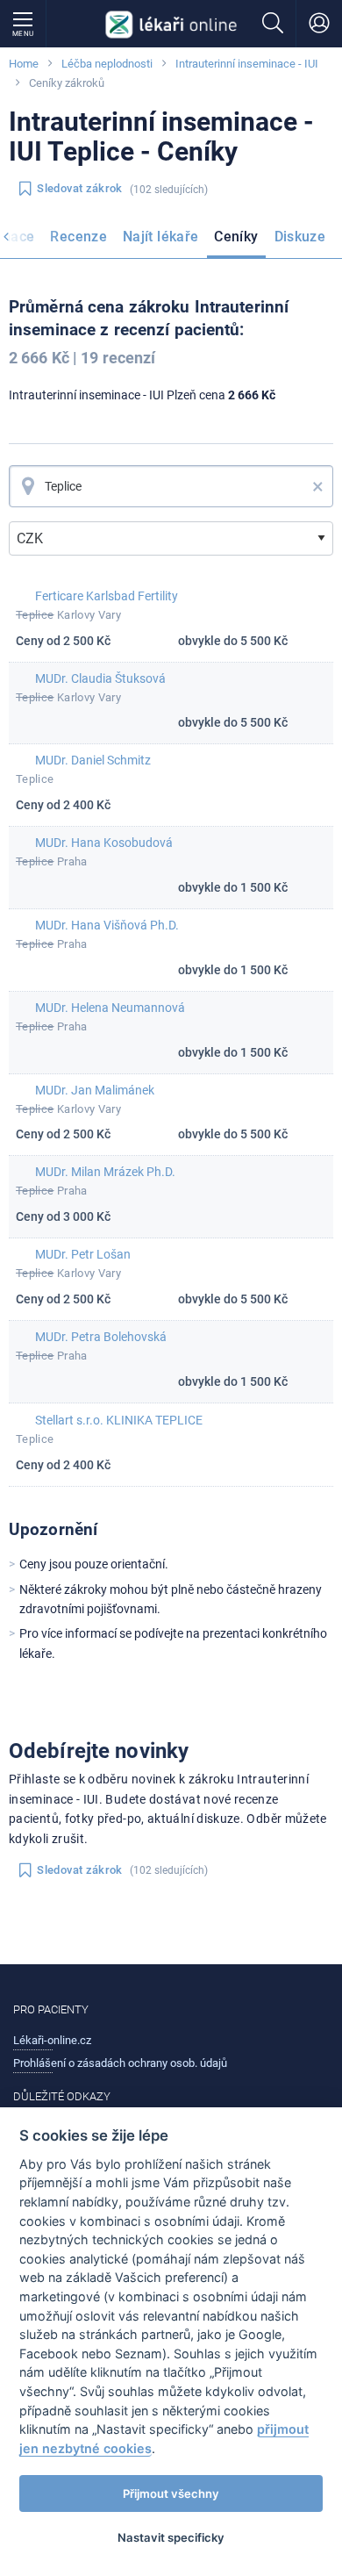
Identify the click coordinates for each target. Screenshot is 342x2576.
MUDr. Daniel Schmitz (93, 760)
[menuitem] (78, 240)
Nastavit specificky (171, 2537)
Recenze (78, 237)
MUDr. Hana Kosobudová (104, 843)
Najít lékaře (160, 237)
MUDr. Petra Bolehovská (101, 1337)
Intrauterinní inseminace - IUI (247, 64)
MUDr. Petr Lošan (83, 1254)
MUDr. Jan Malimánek (95, 1090)
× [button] (318, 486)
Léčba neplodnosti (107, 64)
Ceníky (236, 237)
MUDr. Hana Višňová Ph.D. (107, 925)
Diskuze (300, 237)
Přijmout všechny (171, 2493)
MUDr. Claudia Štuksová (100, 678)
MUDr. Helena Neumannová (110, 1008)
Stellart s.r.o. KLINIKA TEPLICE (119, 1420)
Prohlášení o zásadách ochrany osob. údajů (120, 2063)
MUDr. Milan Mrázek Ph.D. (105, 1172)
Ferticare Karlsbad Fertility (107, 596)
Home (24, 64)
